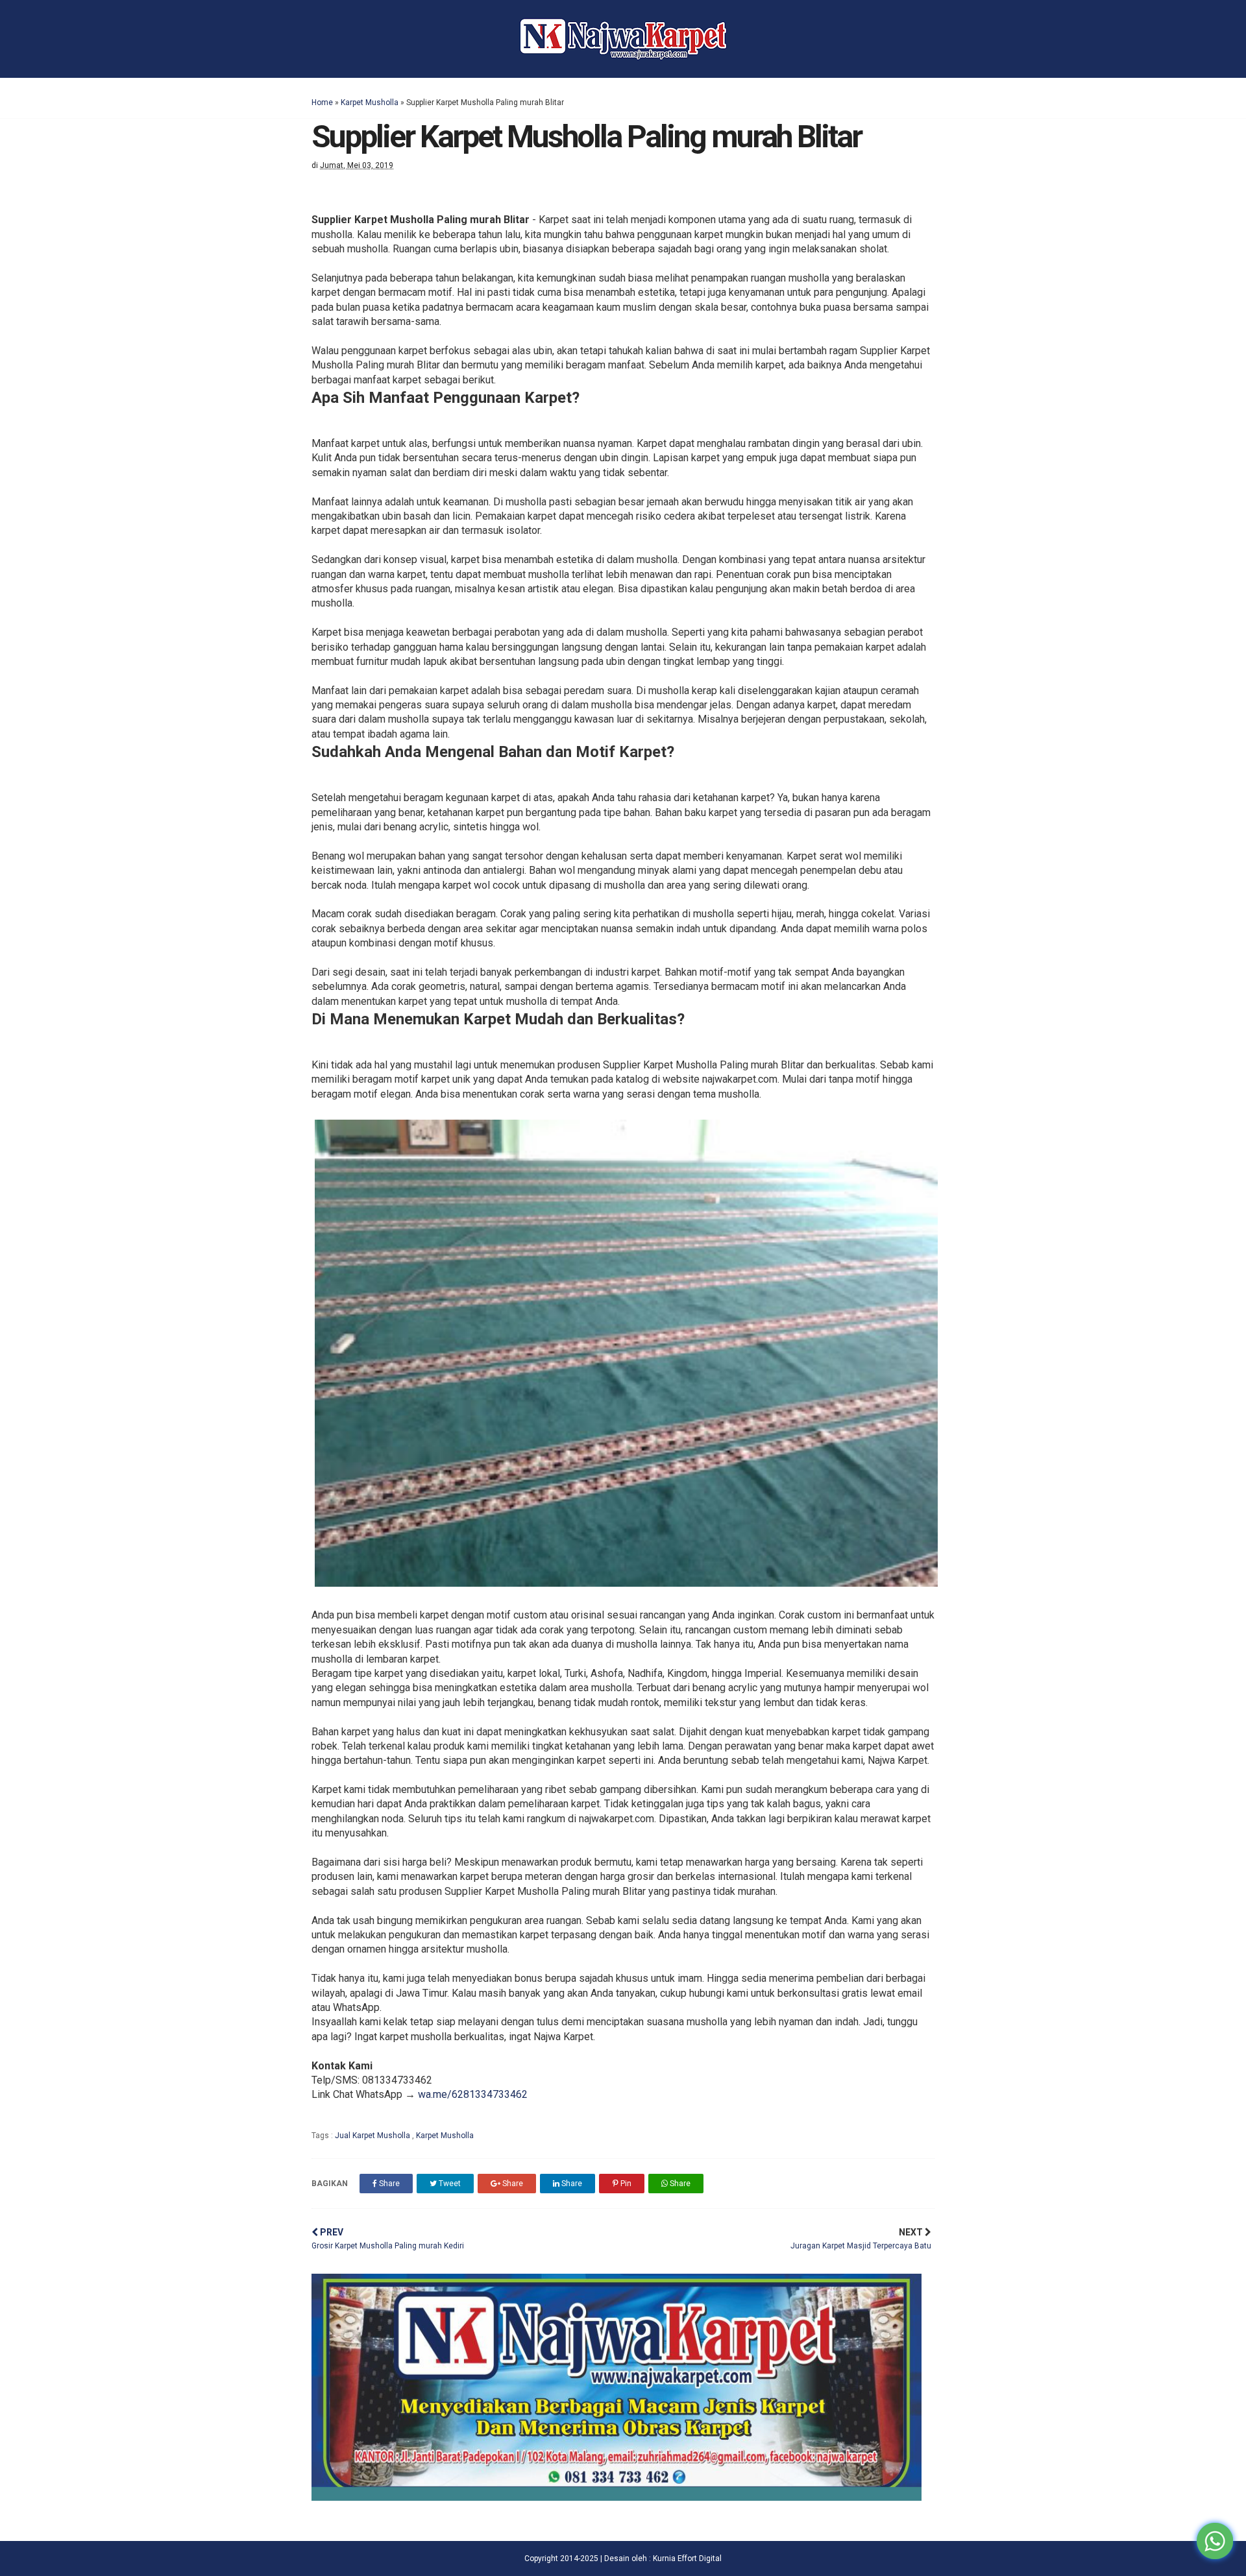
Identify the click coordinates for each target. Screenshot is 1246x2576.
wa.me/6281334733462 (473, 2094)
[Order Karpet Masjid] (617, 2497)
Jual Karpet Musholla (373, 2136)
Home (322, 102)
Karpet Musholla (370, 102)
